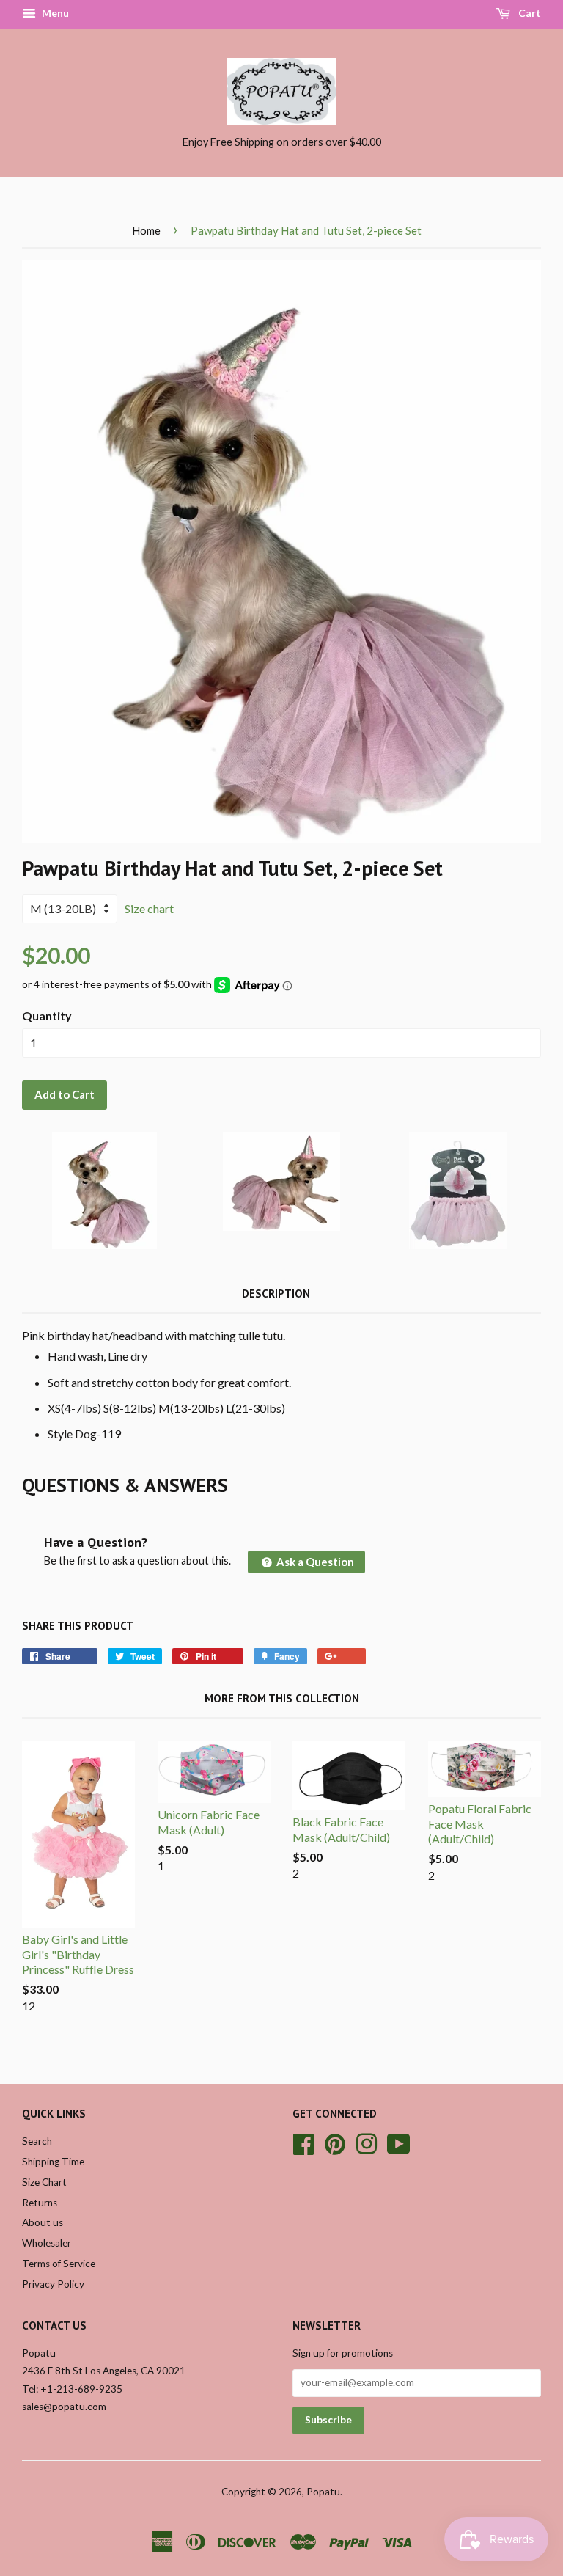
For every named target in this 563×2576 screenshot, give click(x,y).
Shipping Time (53, 2162)
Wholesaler (47, 2243)
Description (276, 1294)
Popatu (323, 2492)
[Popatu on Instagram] (367, 2142)
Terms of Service (59, 2264)
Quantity (47, 1016)
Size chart (149, 908)
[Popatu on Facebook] (303, 2142)
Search (37, 2141)
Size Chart (44, 2182)
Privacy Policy (53, 2284)
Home (146, 230)
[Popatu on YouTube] (399, 2142)
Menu (54, 13)
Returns (40, 2203)
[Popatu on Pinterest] (335, 2142)
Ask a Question (314, 1562)
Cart (529, 13)
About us (43, 2222)
